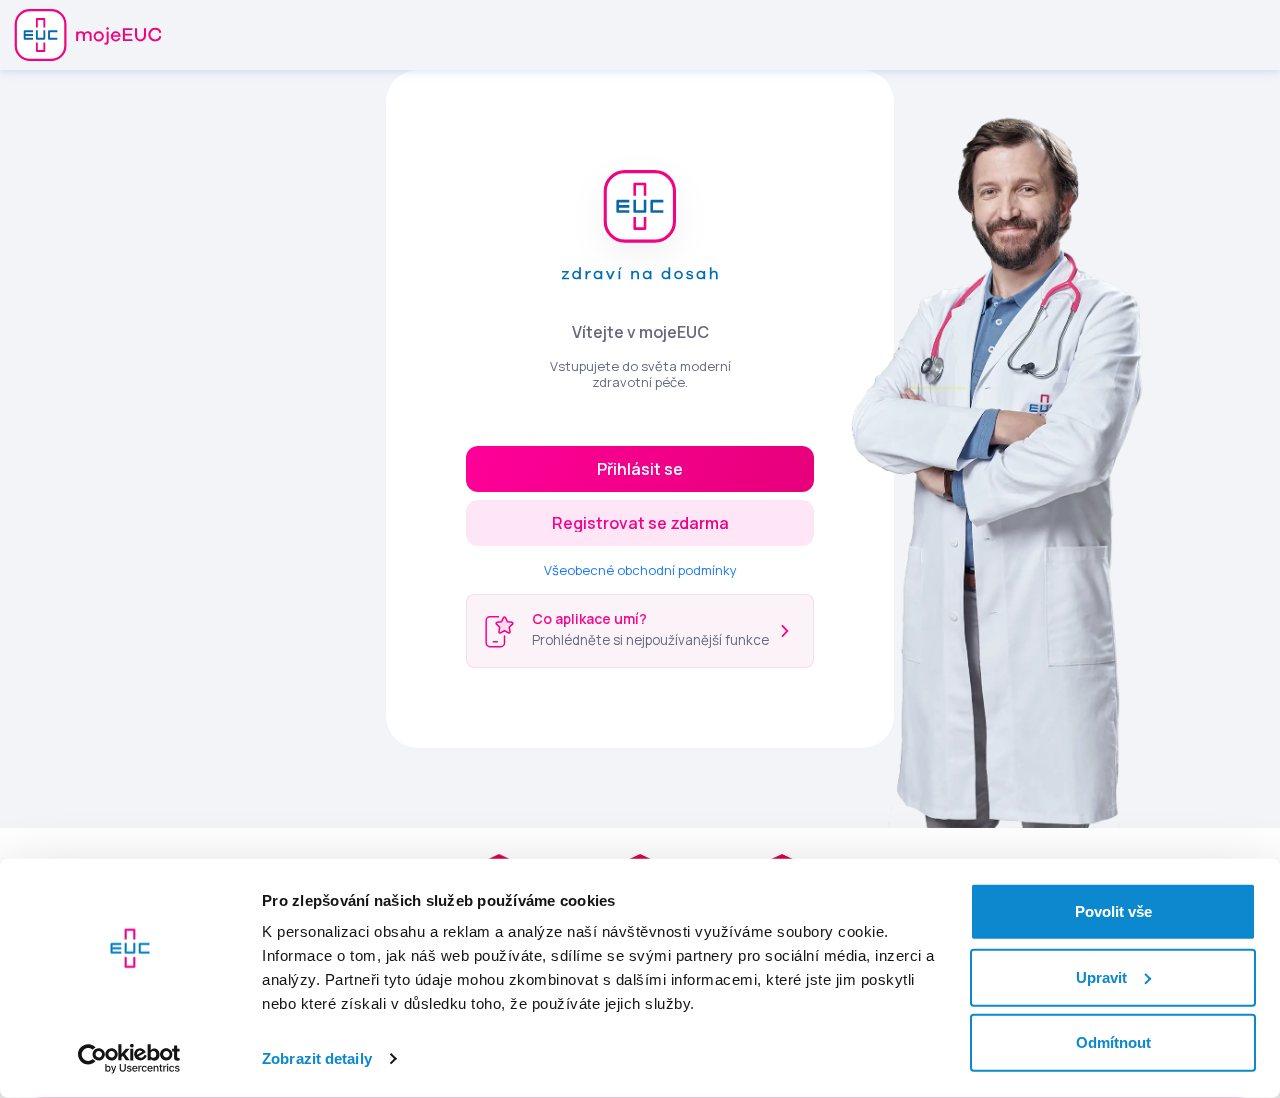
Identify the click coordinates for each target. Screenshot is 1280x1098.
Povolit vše (1113, 911)
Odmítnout (1113, 1042)
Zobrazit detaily (317, 1058)
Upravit (1101, 976)
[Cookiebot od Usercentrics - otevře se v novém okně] (129, 1059)
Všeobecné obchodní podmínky (640, 570)
